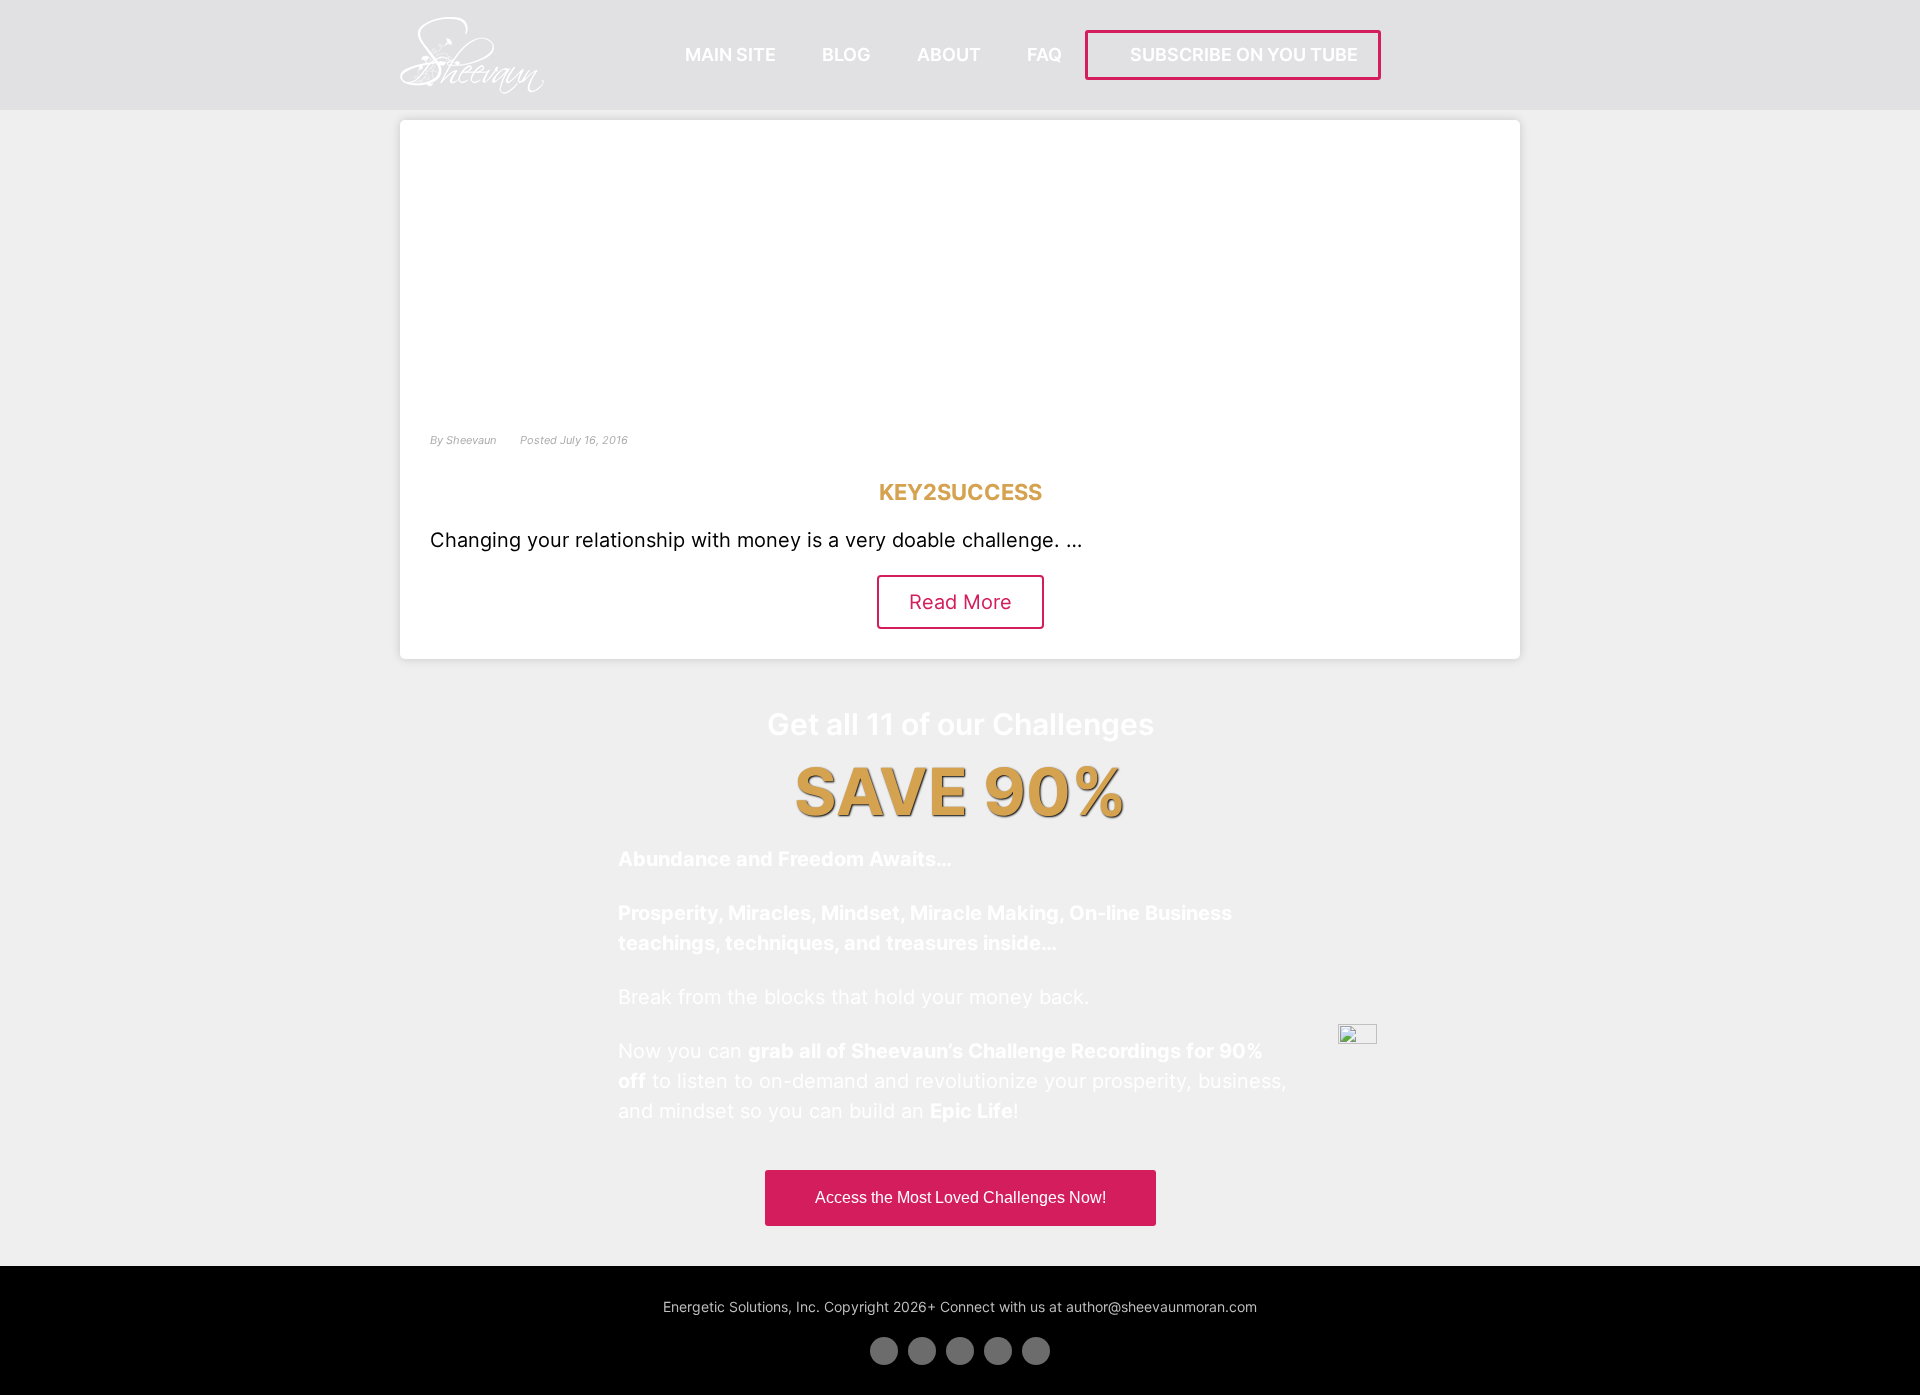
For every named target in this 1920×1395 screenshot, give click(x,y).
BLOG (846, 54)
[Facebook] (884, 1351)
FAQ (1044, 54)
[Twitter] (922, 1351)
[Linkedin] (960, 1351)
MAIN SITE (730, 54)
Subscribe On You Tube (1240, 54)
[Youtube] (998, 1351)
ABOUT (949, 54)
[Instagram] (1036, 1351)
